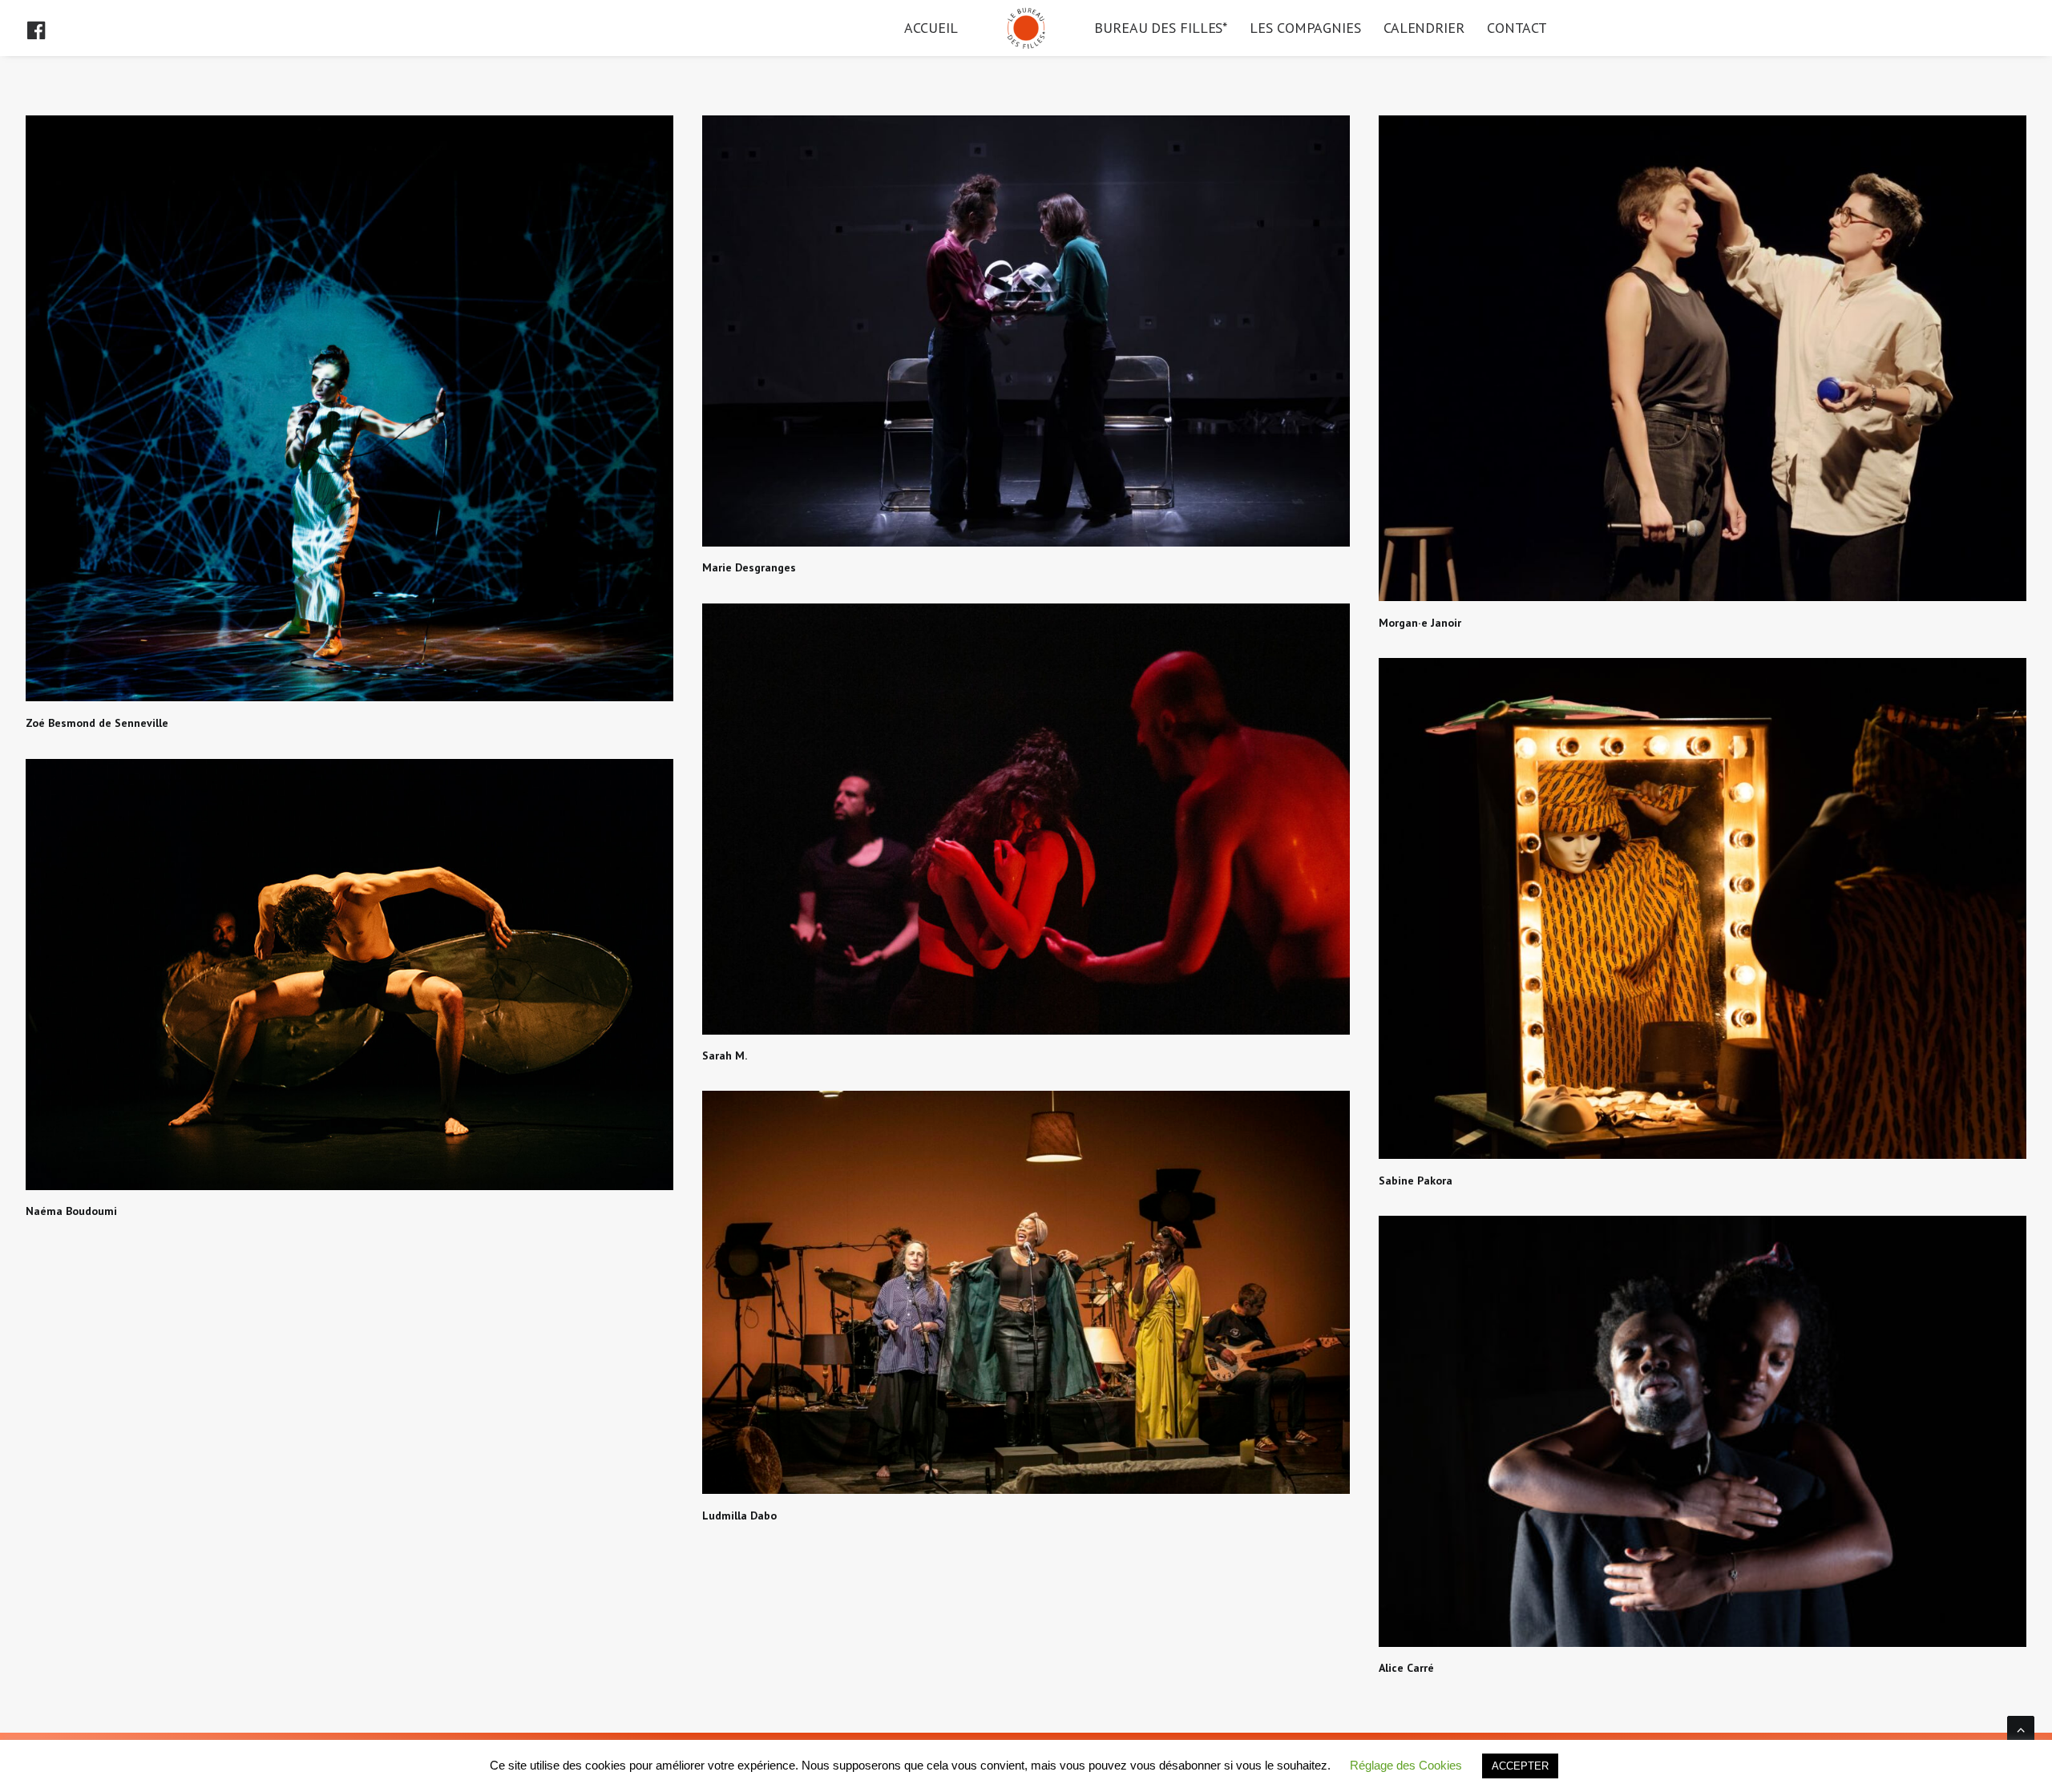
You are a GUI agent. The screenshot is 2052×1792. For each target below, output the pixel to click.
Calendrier (1424, 28)
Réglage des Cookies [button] (1406, 1765)
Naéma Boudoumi (71, 1211)
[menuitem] (50, 28)
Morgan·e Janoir (1420, 623)
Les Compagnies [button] (1305, 28)
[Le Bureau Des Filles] (1026, 28)
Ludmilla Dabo (739, 1516)
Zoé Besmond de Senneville (97, 723)
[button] (50, 28)
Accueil (931, 28)
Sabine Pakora (1416, 1181)
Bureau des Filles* (1161, 28)
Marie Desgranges (749, 567)
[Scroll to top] (2021, 1728)
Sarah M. (725, 1055)
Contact (1517, 28)
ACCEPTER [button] (1520, 1766)
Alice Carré (1406, 1668)
